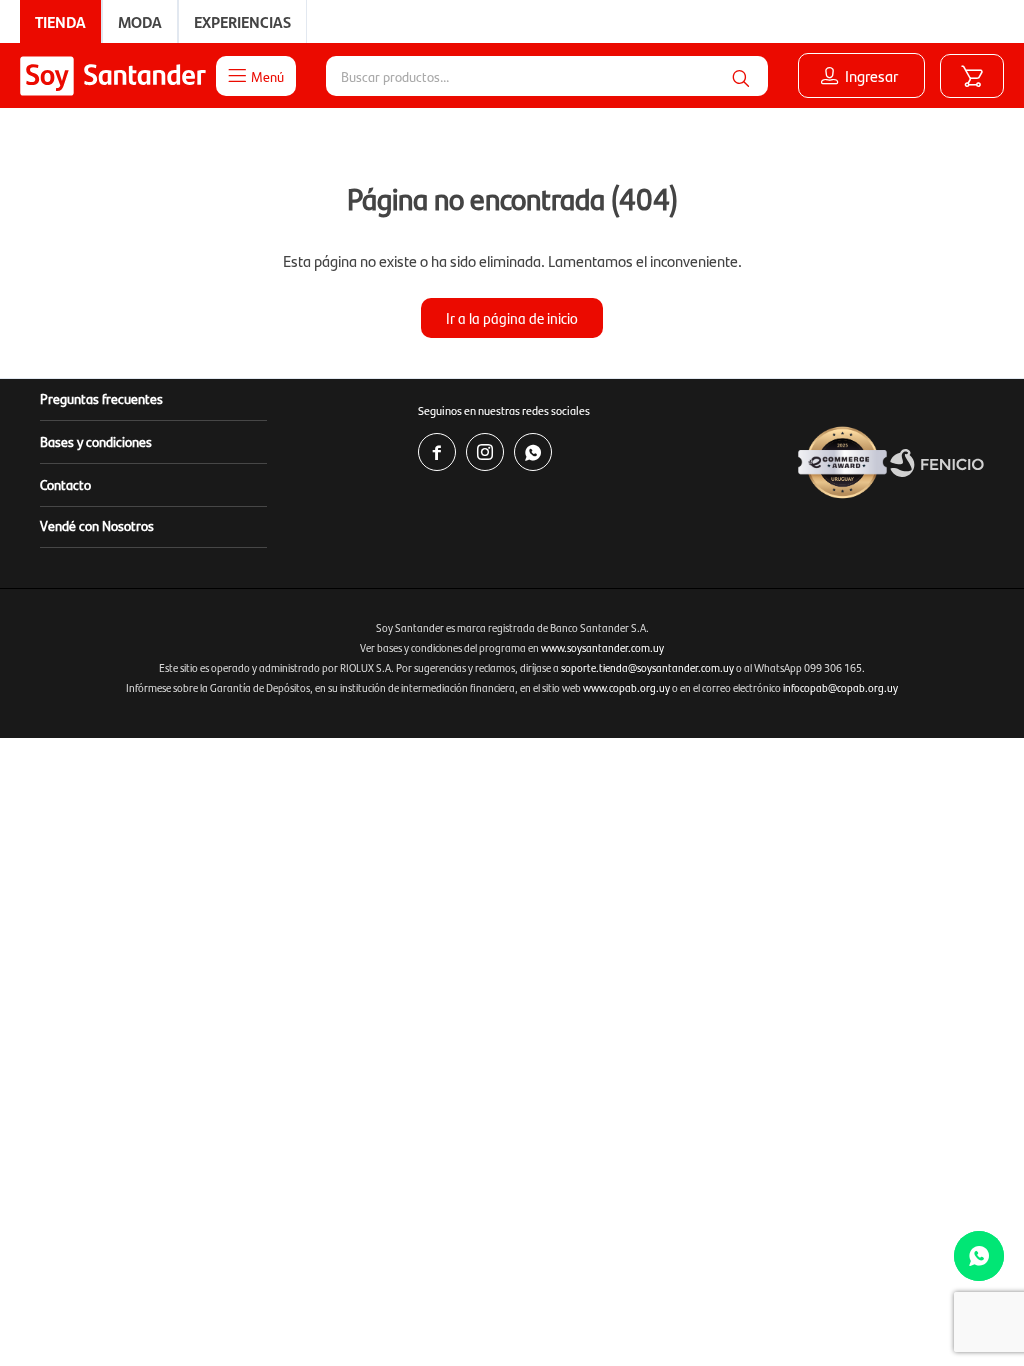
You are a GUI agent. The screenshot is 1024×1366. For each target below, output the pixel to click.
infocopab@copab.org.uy (840, 687)
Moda (140, 21)
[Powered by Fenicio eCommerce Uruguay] (937, 463)
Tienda (60, 21)
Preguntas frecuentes (101, 398)
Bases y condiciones (96, 441)
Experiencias (242, 21)
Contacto (65, 484)
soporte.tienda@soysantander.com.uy (647, 667)
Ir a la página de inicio (512, 317)
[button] (741, 76)
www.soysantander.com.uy (602, 647)
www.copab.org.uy (626, 687)
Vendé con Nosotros (97, 525)
